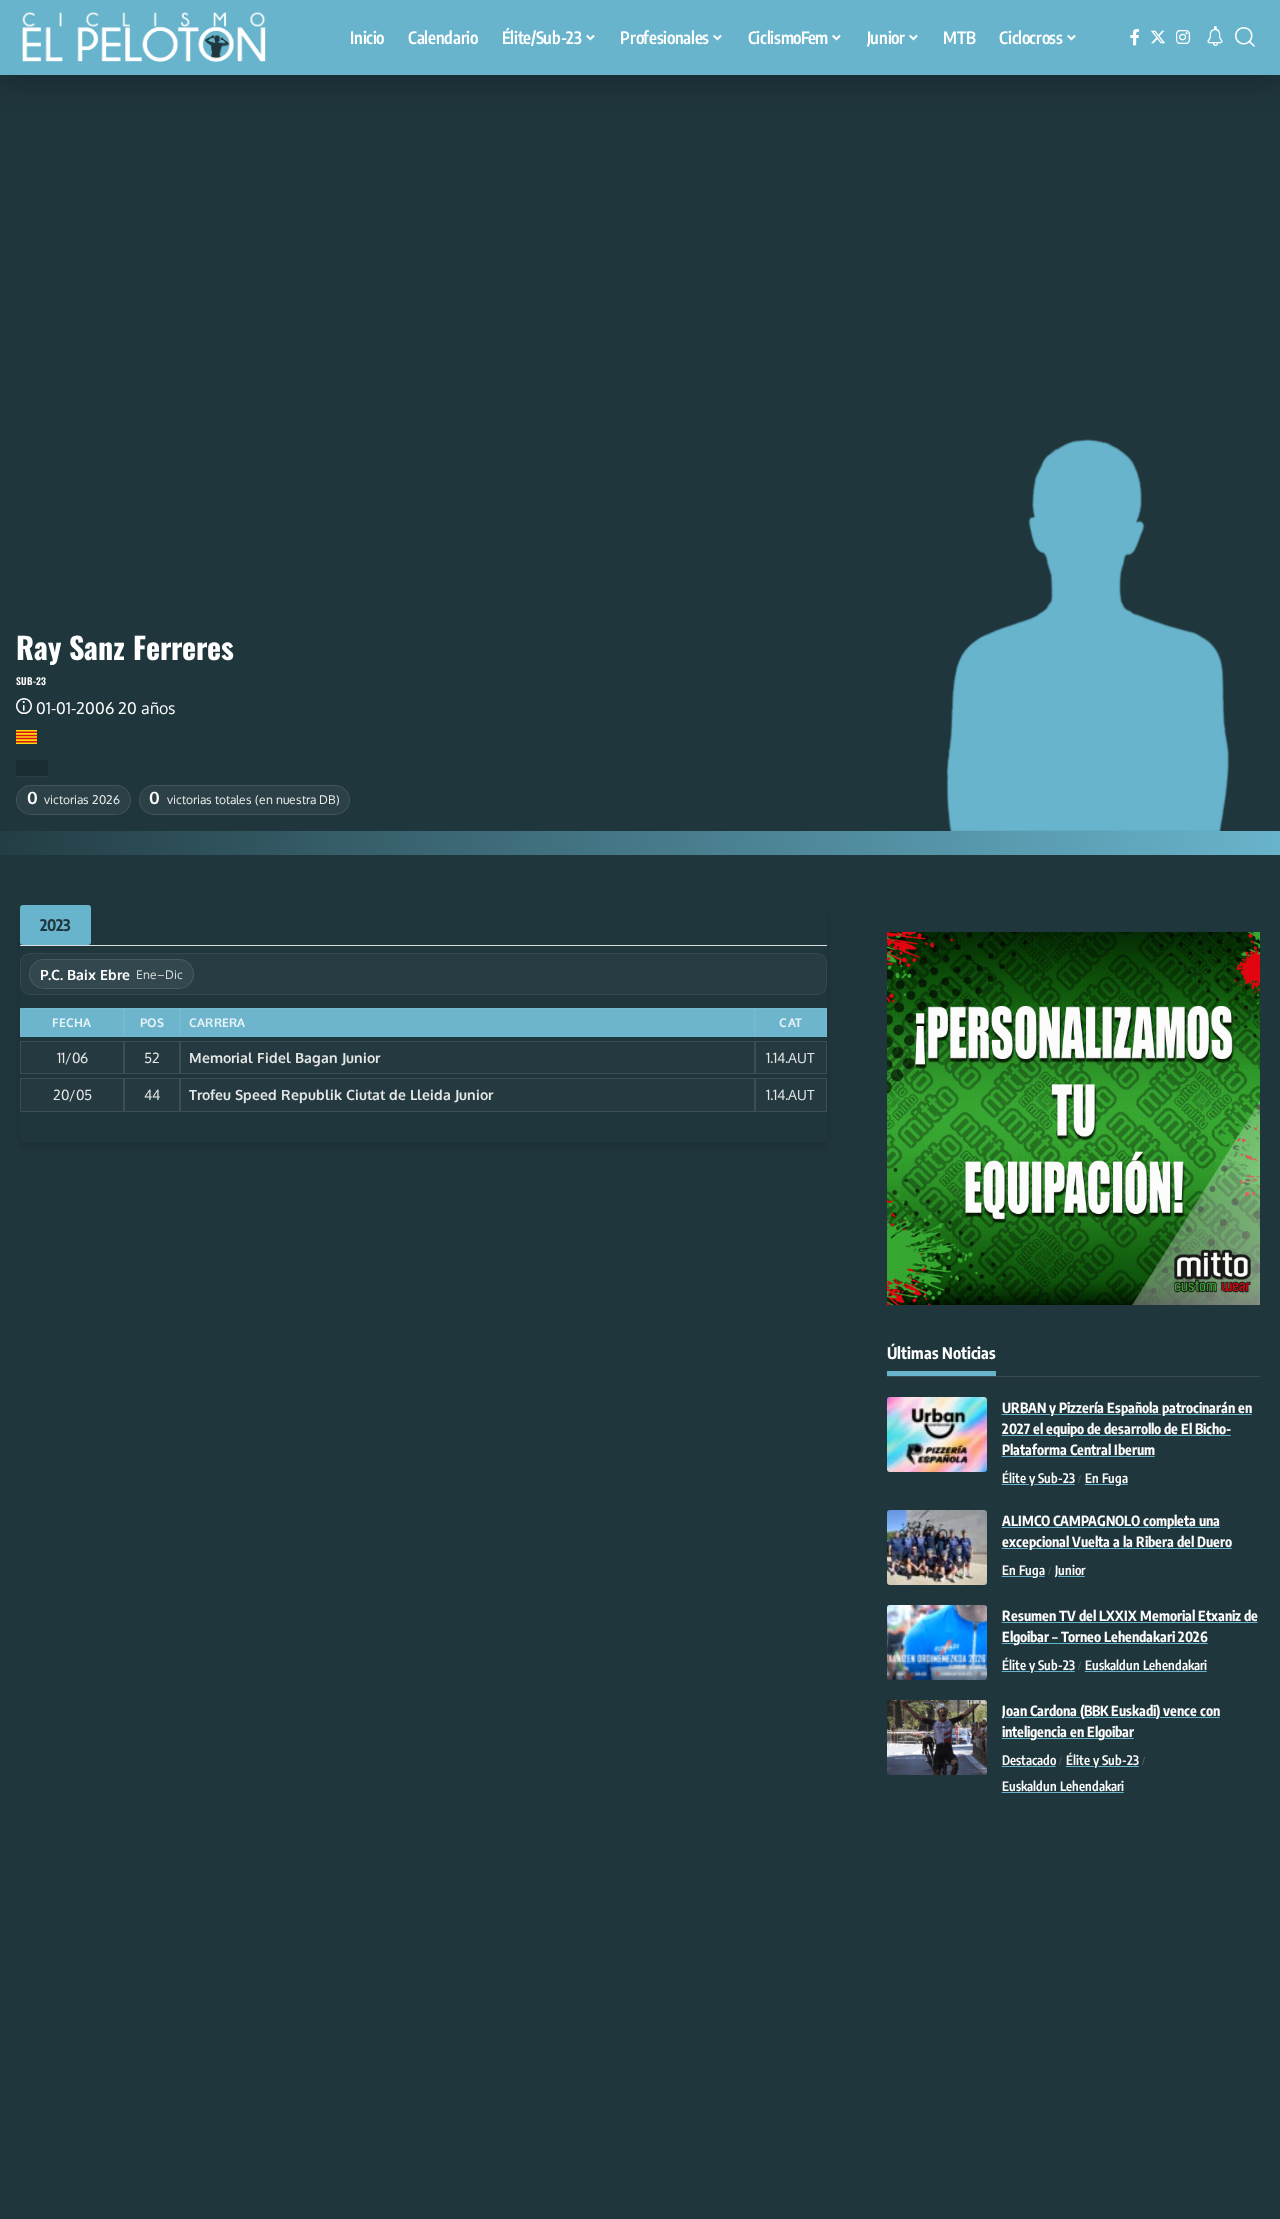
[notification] (1215, 37)
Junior (1070, 1570)
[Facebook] (1135, 37)
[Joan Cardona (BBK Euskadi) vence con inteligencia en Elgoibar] (937, 1737)
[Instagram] (1183, 37)
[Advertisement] (640, 225)
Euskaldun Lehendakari (1146, 1665)
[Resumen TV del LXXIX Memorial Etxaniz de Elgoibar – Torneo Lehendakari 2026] (937, 1642)
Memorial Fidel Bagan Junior (284, 1057)
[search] (1245, 37)
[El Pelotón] (154, 40)
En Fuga (1106, 1478)
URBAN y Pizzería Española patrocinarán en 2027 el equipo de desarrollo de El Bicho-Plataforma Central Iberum (1127, 1428)
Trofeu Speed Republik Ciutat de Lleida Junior (341, 1094)
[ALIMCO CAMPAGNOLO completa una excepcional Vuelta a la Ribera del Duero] (937, 1547)
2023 (55, 925)
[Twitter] (1158, 37)
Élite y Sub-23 (1038, 1478)
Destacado (1029, 1760)
